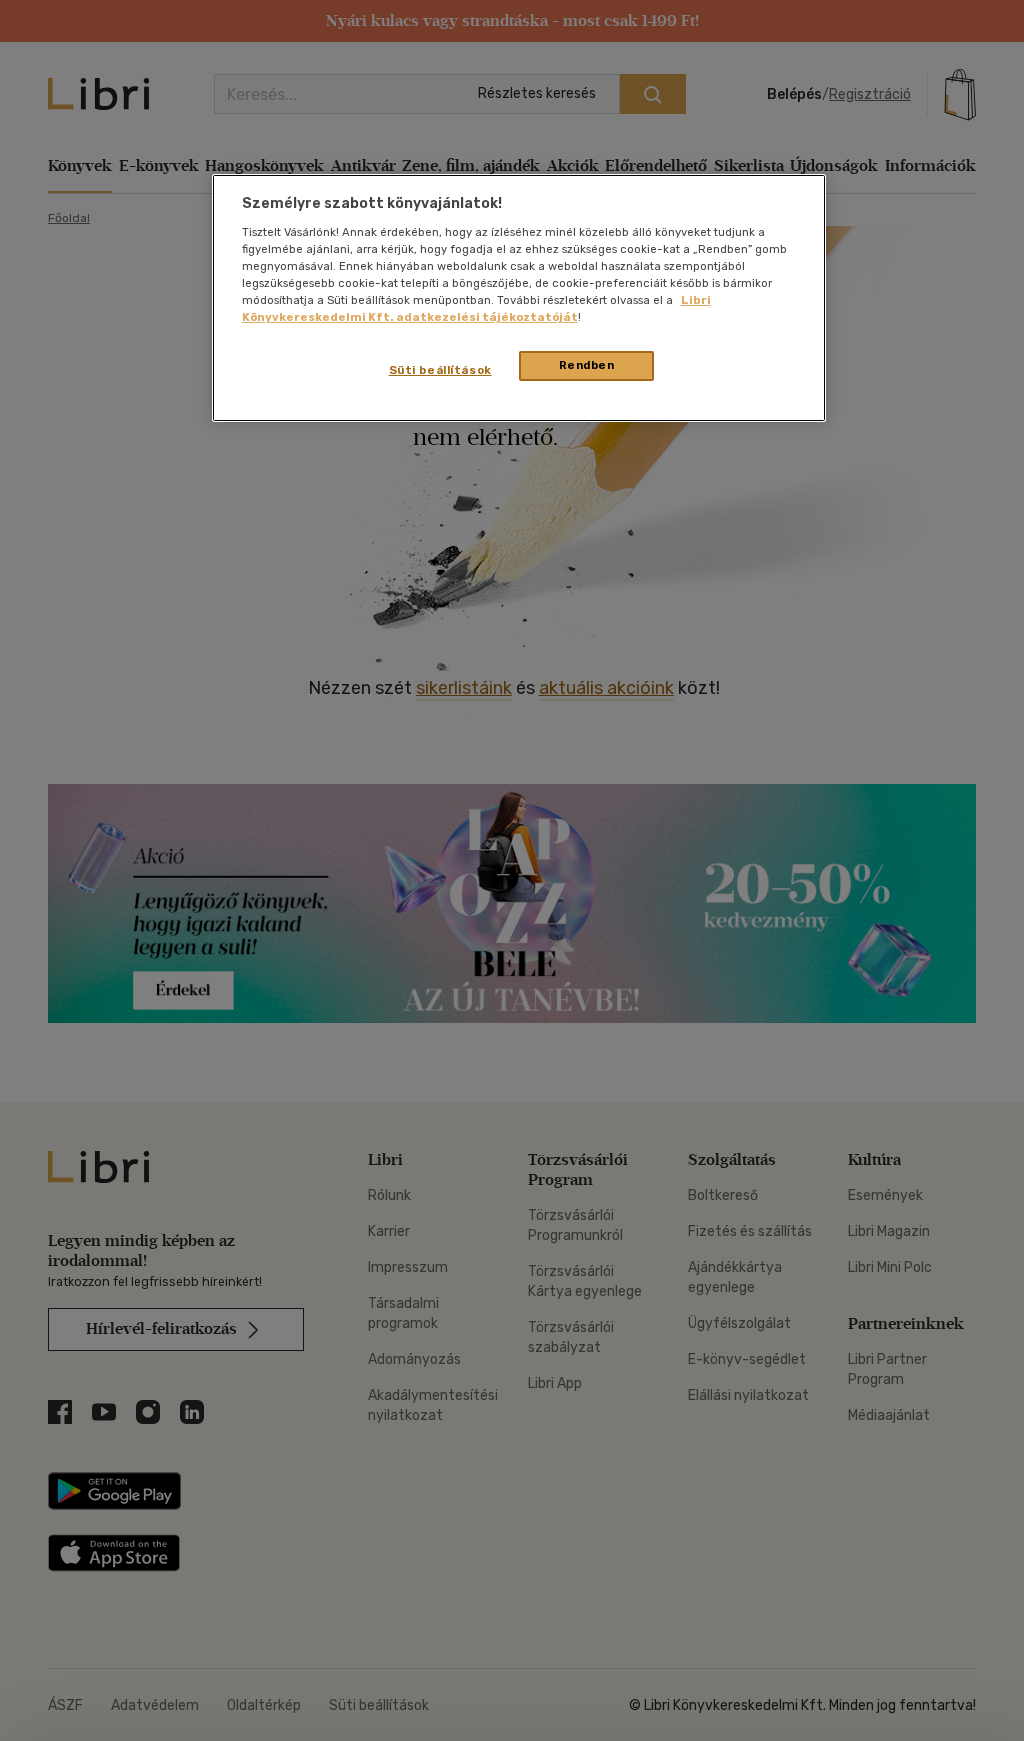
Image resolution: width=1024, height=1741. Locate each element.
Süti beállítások (440, 370)
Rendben (587, 365)
